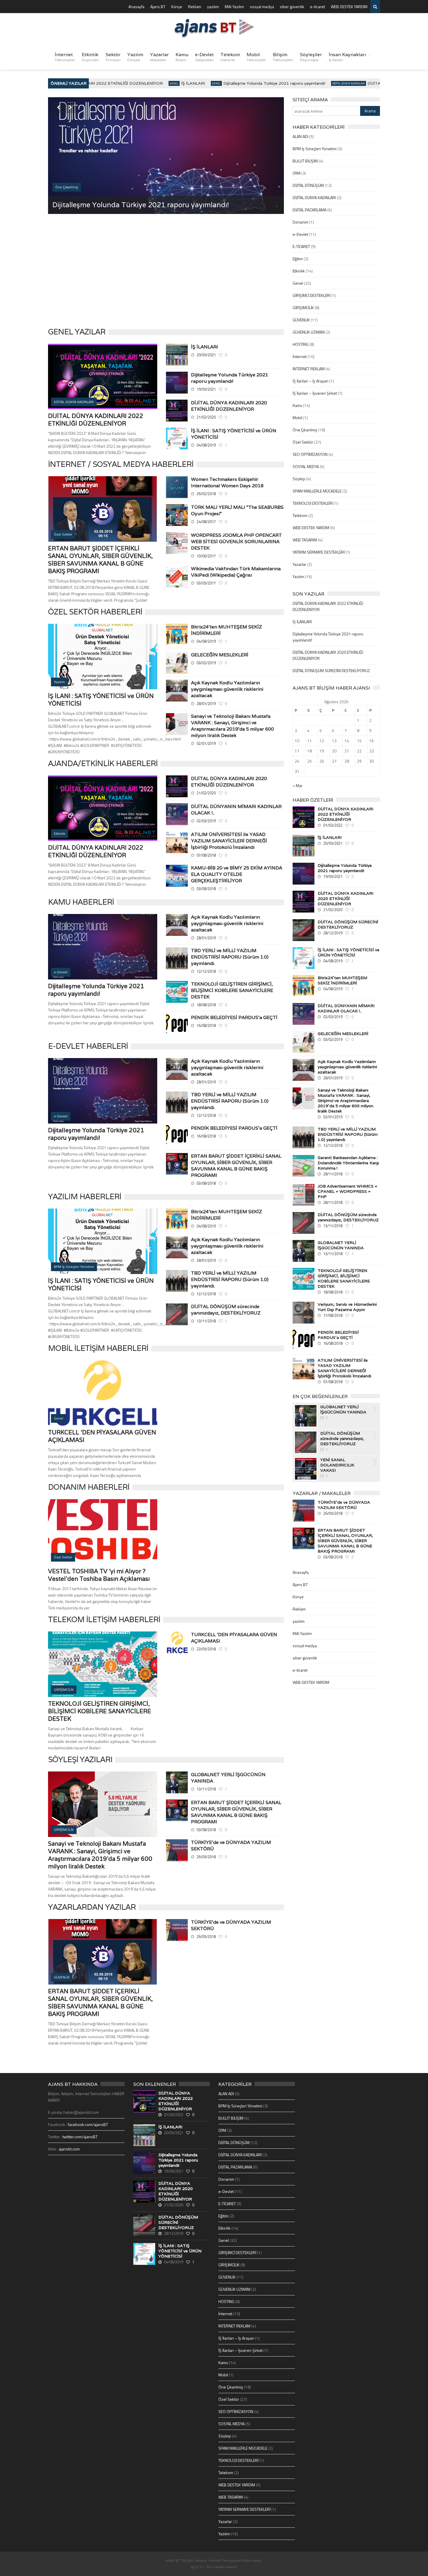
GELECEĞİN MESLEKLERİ (220, 655)
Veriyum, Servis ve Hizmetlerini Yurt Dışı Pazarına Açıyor (347, 1307)
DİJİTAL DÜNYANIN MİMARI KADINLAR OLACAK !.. (236, 810)
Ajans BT (158, 7)
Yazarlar (159, 57)
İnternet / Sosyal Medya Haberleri (121, 464)
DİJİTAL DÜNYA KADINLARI (320, 83)
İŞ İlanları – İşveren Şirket (315, 393)
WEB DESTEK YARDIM (349, 7)
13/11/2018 (206, 1321)
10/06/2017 (206, 556)
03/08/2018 (206, 889)
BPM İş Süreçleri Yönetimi (315, 149)
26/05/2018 (206, 1857)
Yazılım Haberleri (85, 1196)
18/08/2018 (206, 1005)
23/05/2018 (206, 1649)
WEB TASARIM (305, 540)
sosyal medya (262, 7)
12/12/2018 (206, 971)
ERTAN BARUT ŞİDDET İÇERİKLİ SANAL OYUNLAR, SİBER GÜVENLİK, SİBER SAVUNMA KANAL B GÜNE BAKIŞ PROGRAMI (100, 560)
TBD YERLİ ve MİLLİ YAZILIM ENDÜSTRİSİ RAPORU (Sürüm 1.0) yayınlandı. (230, 957)
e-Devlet (204, 57)
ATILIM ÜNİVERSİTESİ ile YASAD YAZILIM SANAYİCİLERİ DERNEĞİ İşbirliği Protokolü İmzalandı (229, 841)
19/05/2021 (206, 389)
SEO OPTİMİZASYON (310, 454)
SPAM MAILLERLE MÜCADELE (317, 491)
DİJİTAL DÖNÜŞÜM (308, 185)
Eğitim (298, 259)
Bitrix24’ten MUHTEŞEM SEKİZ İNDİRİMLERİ (227, 630)
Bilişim (283, 57)
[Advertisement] (166, 276)
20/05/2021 (206, 355)
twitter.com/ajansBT (80, 2137)
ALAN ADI (300, 136)
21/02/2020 (206, 417)
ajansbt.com (69, 2149)
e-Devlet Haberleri (88, 1046)
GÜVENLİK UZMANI (309, 332)
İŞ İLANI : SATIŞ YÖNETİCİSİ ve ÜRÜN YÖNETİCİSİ (234, 434)
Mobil (256, 57)
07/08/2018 (206, 855)
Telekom (230, 57)
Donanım (300, 222)
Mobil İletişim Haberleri (98, 1348)
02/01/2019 (206, 743)
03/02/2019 (206, 663)
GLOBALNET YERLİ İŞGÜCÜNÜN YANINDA (228, 1778)
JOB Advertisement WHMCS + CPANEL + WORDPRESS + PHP (347, 1191)
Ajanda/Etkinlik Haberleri (103, 763)
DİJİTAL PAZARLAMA (309, 210)
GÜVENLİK (301, 320)
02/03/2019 (206, 821)
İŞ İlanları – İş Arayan (311, 381)
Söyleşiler (311, 57)
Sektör (113, 57)
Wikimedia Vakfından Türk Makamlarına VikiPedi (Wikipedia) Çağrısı (236, 572)
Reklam (195, 7)
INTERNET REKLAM (309, 369)
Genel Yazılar (77, 332)
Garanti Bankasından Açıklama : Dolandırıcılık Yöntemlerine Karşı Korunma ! (348, 1163)
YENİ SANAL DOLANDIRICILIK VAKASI (337, 1465)
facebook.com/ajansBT (88, 2124)
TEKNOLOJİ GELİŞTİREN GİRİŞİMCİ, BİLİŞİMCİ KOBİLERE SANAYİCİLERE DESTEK (232, 990)
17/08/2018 (333, 1315)
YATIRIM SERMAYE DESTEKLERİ (319, 552)
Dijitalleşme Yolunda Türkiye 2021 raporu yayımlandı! (246, 83)
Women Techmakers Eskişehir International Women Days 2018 (227, 482)
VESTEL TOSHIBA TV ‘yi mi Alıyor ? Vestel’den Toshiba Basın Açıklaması (99, 1575)
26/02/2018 (206, 494)
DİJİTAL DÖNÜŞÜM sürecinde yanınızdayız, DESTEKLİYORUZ (226, 1310)
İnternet (65, 57)
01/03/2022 (333, 825)
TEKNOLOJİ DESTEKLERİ (313, 503)
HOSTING (301, 344)
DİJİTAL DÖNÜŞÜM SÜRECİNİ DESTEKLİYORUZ (331, 670)
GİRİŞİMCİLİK (303, 308)
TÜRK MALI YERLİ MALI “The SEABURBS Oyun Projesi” (237, 510)
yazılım (213, 7)
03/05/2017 (206, 583)
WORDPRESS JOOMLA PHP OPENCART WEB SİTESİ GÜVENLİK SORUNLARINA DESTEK (236, 542)
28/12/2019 (333, 933)
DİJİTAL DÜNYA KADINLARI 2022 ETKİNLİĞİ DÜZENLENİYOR (96, 420)
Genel (146, 83)
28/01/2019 (206, 704)
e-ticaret (318, 7)
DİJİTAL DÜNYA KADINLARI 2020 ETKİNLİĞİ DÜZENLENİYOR (155, 205)
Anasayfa (136, 7)
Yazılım (135, 57)
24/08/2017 (206, 522)
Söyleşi (299, 479)
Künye (177, 7)
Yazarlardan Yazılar (92, 1907)
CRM (297, 173)
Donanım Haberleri (89, 1487)
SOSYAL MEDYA (306, 466)
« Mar (298, 785)
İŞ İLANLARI (165, 83)
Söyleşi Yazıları (80, 1759)
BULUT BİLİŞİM (305, 161)
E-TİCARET (301, 246)
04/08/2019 (206, 445)
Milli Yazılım (234, 7)
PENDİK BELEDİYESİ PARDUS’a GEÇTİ (234, 1017)
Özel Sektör (303, 442)
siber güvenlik (292, 7)
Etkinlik (90, 57)
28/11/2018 (333, 1174)
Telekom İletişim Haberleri (104, 1619)
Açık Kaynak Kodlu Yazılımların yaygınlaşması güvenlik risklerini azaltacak (227, 689)
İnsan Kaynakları (347, 57)
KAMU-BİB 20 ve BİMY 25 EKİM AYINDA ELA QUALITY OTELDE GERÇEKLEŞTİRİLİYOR (237, 874)
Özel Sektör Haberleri (95, 612)
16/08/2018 (206, 1025)
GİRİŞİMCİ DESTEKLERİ (312, 295)
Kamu (182, 57)
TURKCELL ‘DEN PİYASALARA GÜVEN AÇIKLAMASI (234, 1638)
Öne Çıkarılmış (305, 430)
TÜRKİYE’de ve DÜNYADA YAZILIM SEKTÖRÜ (231, 1846)
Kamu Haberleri (81, 902)
